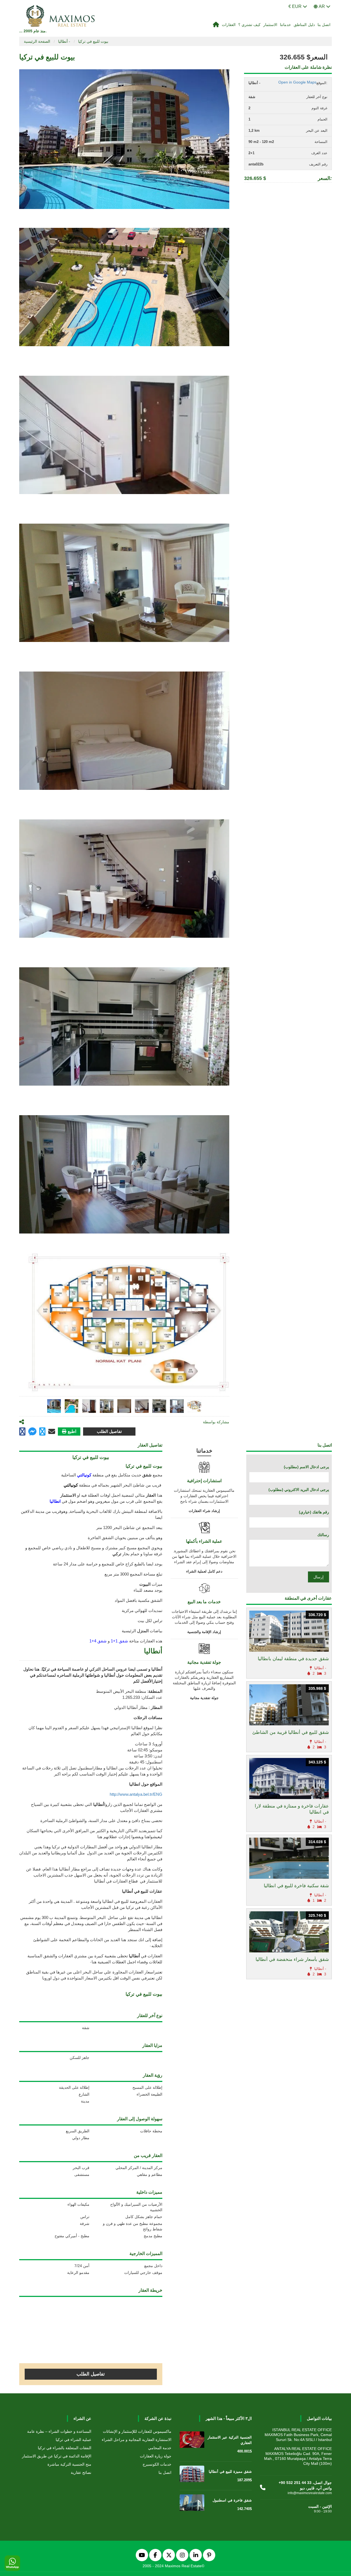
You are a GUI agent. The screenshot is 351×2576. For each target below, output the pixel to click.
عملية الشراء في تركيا (73, 2440)
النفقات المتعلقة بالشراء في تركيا (65, 2448)
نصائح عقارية (81, 2472)
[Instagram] (182, 2555)
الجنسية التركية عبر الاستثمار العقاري (230, 2440)
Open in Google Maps (297, 82)
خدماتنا (285, 25)
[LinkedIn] (196, 2555)
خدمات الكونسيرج (157, 2464)
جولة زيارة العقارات (156, 2456)
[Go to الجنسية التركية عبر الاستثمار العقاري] (192, 2441)
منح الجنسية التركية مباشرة (69, 2464)
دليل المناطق (304, 25)
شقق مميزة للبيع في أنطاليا (230, 2472)
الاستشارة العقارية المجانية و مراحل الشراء (137, 2440)
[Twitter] (169, 2555)
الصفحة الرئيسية (37, 41)
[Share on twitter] (42, 1432)
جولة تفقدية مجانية (204, 1698)
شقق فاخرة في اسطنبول (232, 2500)
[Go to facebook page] (22, 1432)
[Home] (216, 25)
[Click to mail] (52, 1432)
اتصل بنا (324, 25)
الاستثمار (270, 25)
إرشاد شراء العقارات (204, 1511)
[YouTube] (142, 2555)
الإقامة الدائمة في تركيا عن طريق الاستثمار (57, 2456)
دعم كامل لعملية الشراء (204, 1571)
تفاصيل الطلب (109, 1431)
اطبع (72, 1431)
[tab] (54, 1406)
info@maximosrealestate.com (310, 2493)
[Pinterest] (209, 2555)
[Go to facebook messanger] (32, 1432)
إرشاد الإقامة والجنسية (204, 1632)
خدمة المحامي (160, 2448)
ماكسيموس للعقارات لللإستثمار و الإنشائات (137, 2431)
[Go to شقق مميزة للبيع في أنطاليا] (192, 2475)
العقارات (229, 25)
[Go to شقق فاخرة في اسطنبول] (192, 2504)
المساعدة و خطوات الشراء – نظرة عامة (59, 2431)
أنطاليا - (64, 41)
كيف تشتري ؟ (249, 25)
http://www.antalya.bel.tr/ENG (136, 1794)
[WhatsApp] (12, 2563)
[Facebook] (155, 2555)
